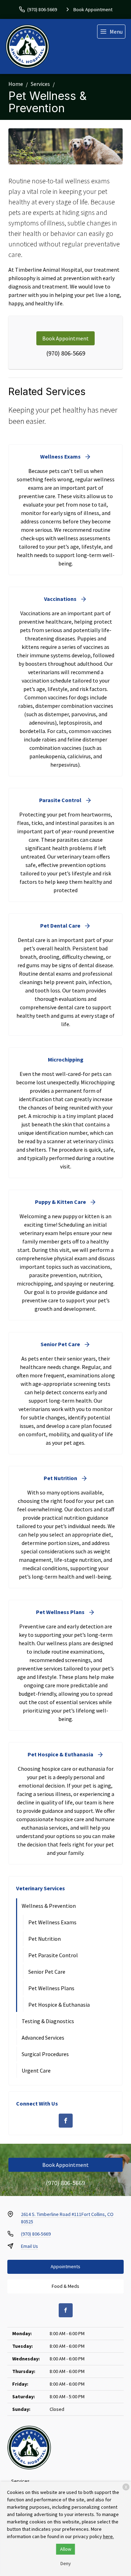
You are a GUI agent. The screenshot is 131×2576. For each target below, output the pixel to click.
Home (16, 84)
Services (40, 84)
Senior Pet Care (47, 1972)
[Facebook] (66, 2121)
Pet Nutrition (45, 1939)
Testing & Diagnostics (48, 2021)
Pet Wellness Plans (51, 1988)
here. (108, 2536)
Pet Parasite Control (53, 1955)
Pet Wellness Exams (52, 1922)
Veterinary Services (41, 1888)
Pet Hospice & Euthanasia (59, 2005)
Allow (66, 2549)
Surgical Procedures (45, 2054)
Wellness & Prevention (49, 1906)
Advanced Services (43, 2038)
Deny (66, 2563)
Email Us (30, 2246)
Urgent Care (36, 2070)
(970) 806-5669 (66, 353)
